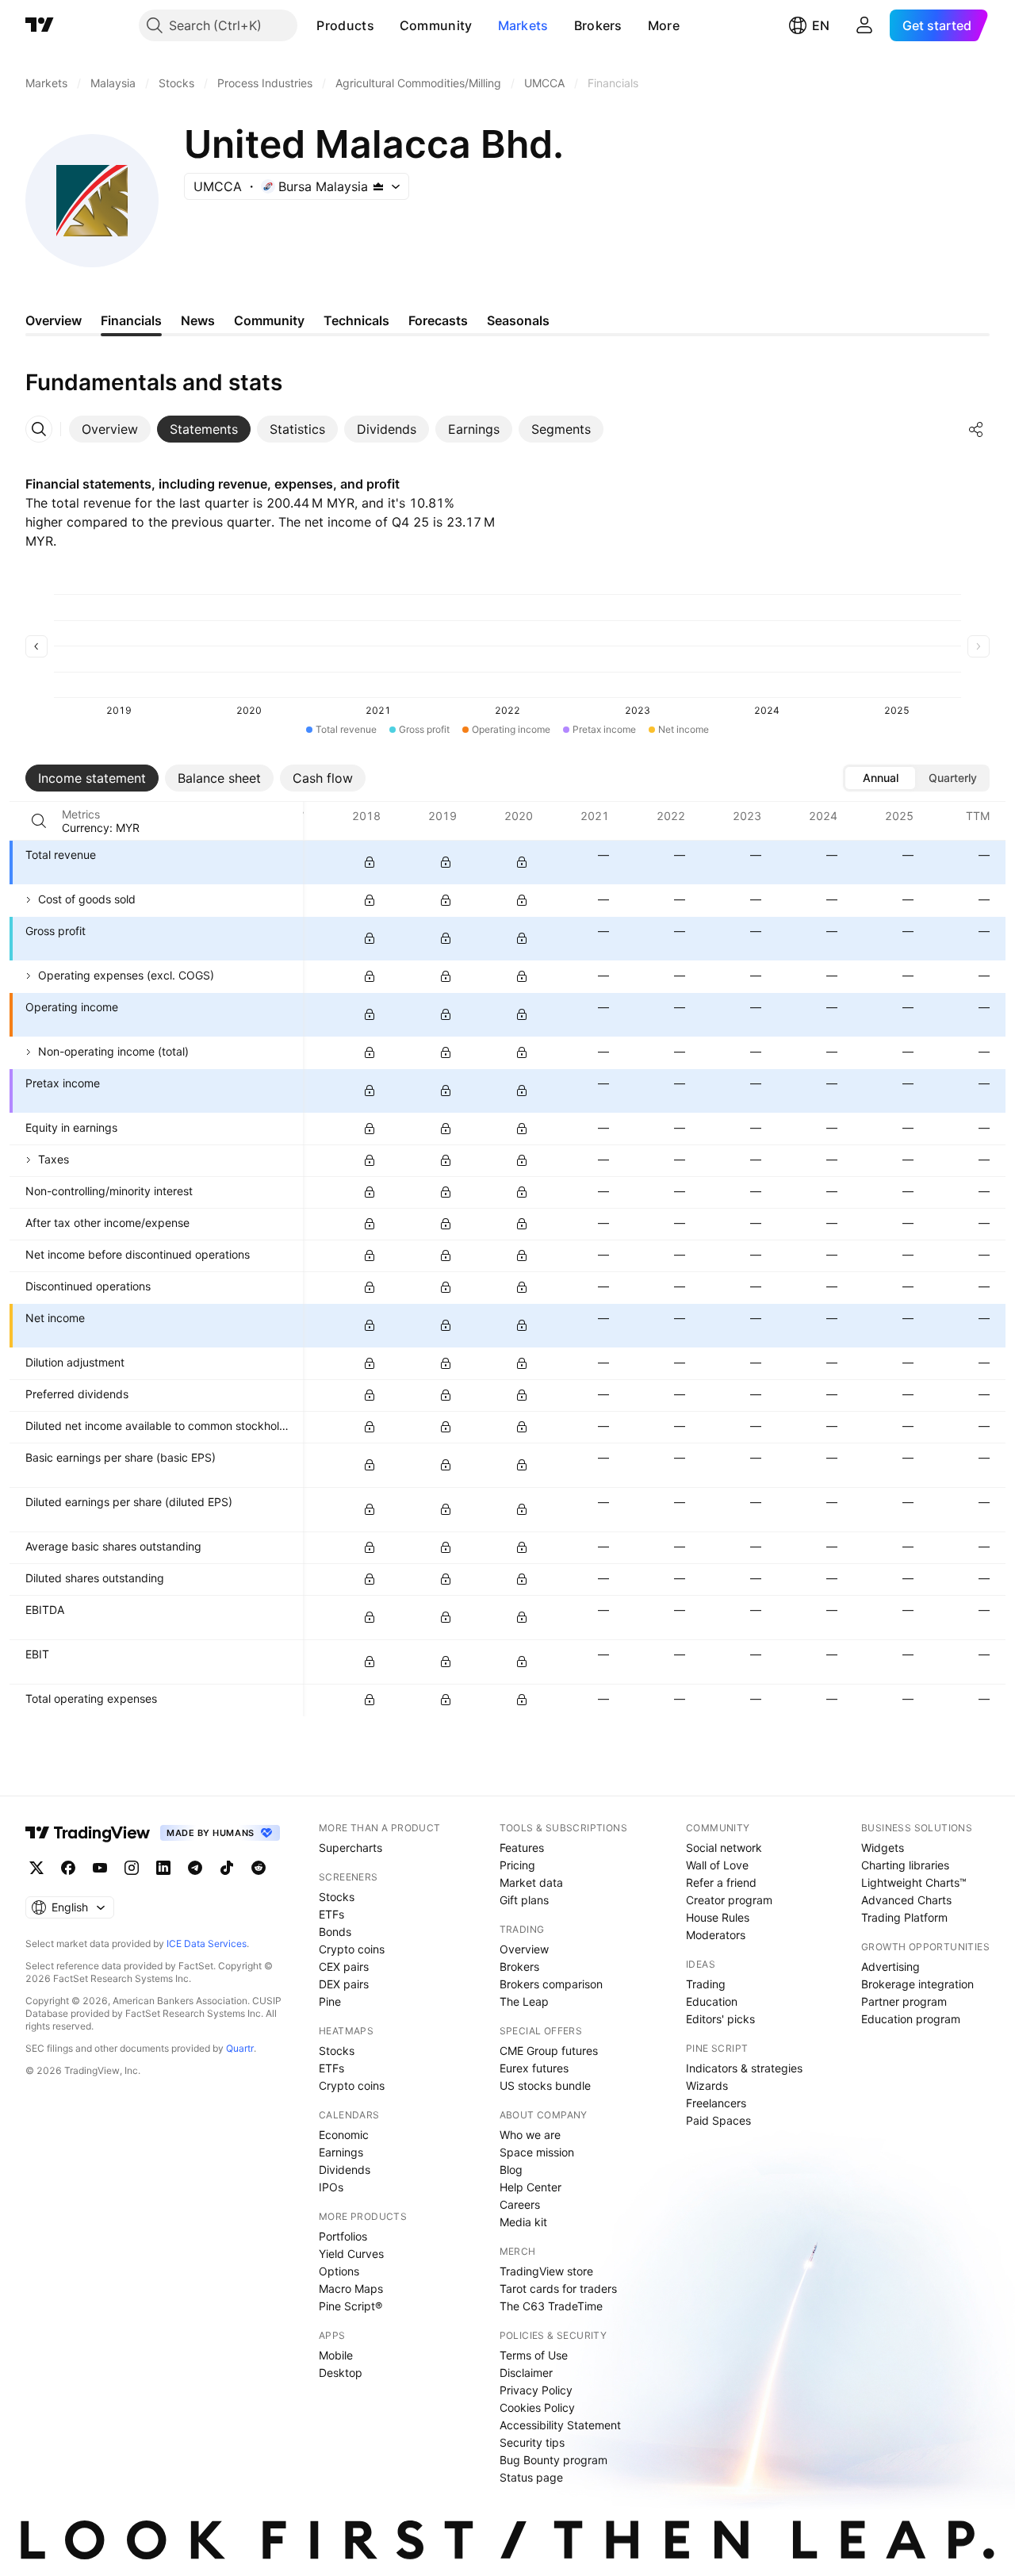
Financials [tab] (131, 320)
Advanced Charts (906, 1900)
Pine (330, 2001)
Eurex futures (534, 2068)
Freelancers (716, 2103)
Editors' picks (720, 2019)
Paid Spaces (718, 2120)
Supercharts (350, 1848)
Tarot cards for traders (558, 2288)
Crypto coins (352, 1949)
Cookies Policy (537, 2407)
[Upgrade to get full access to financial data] (370, 862)
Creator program (729, 1900)
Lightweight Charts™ (914, 1882)
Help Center (530, 2187)
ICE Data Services (207, 1943)
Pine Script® (350, 2306)
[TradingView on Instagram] (132, 1868)
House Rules (718, 1917)
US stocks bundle (545, 2085)
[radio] (880, 778)
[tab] (110, 429)
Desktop (341, 2373)
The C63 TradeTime (551, 2306)
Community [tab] (269, 320)
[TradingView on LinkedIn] (163, 1868)
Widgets (883, 1848)
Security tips (532, 2442)
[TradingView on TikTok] (227, 1868)
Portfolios (343, 2236)
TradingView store (546, 2271)
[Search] (39, 821)
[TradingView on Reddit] (259, 1868)
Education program (911, 2019)
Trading (706, 1984)
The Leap (524, 2001)
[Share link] (976, 429)
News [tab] (198, 320)
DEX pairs (344, 1984)
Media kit (523, 2222)
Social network (724, 1848)
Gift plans (524, 1900)
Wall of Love (717, 1865)
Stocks (337, 1897)
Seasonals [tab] (518, 320)
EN (821, 25)
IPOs (331, 2187)
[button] (386, 25)
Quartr (240, 2048)
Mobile (336, 2355)
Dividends (345, 2170)
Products (345, 25)
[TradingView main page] (40, 25)
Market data (531, 1882)
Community (436, 25)
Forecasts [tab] (438, 320)
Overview (524, 1949)
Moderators (716, 1935)
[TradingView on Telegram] (195, 1868)
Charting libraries (905, 1865)
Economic (344, 2135)
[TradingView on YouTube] (100, 1868)
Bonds (335, 1932)
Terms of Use (534, 2355)
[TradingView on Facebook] (68, 1868)
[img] (378, 186)
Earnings (341, 2152)
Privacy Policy (536, 2390)
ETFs (331, 1914)
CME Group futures (549, 2051)
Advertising (891, 1966)
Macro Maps (351, 2288)
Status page (531, 2477)
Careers (520, 2204)
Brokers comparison (551, 1984)
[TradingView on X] (36, 1868)
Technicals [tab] (356, 320)
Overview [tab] (54, 320)
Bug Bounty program (553, 2460)
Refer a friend (721, 1882)
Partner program (904, 2001)
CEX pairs (344, 1966)
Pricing (517, 1865)
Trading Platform (904, 1917)
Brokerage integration (917, 1984)
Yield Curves (351, 2254)
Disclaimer (526, 2373)
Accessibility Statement (560, 2425)
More (664, 25)
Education (712, 2001)
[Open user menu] (864, 25)
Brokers (598, 25)
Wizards (707, 2085)
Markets (523, 25)
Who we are (530, 2135)
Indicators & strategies (744, 2068)
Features (522, 1848)
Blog (511, 2170)
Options (339, 2271)
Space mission (537, 2152)
